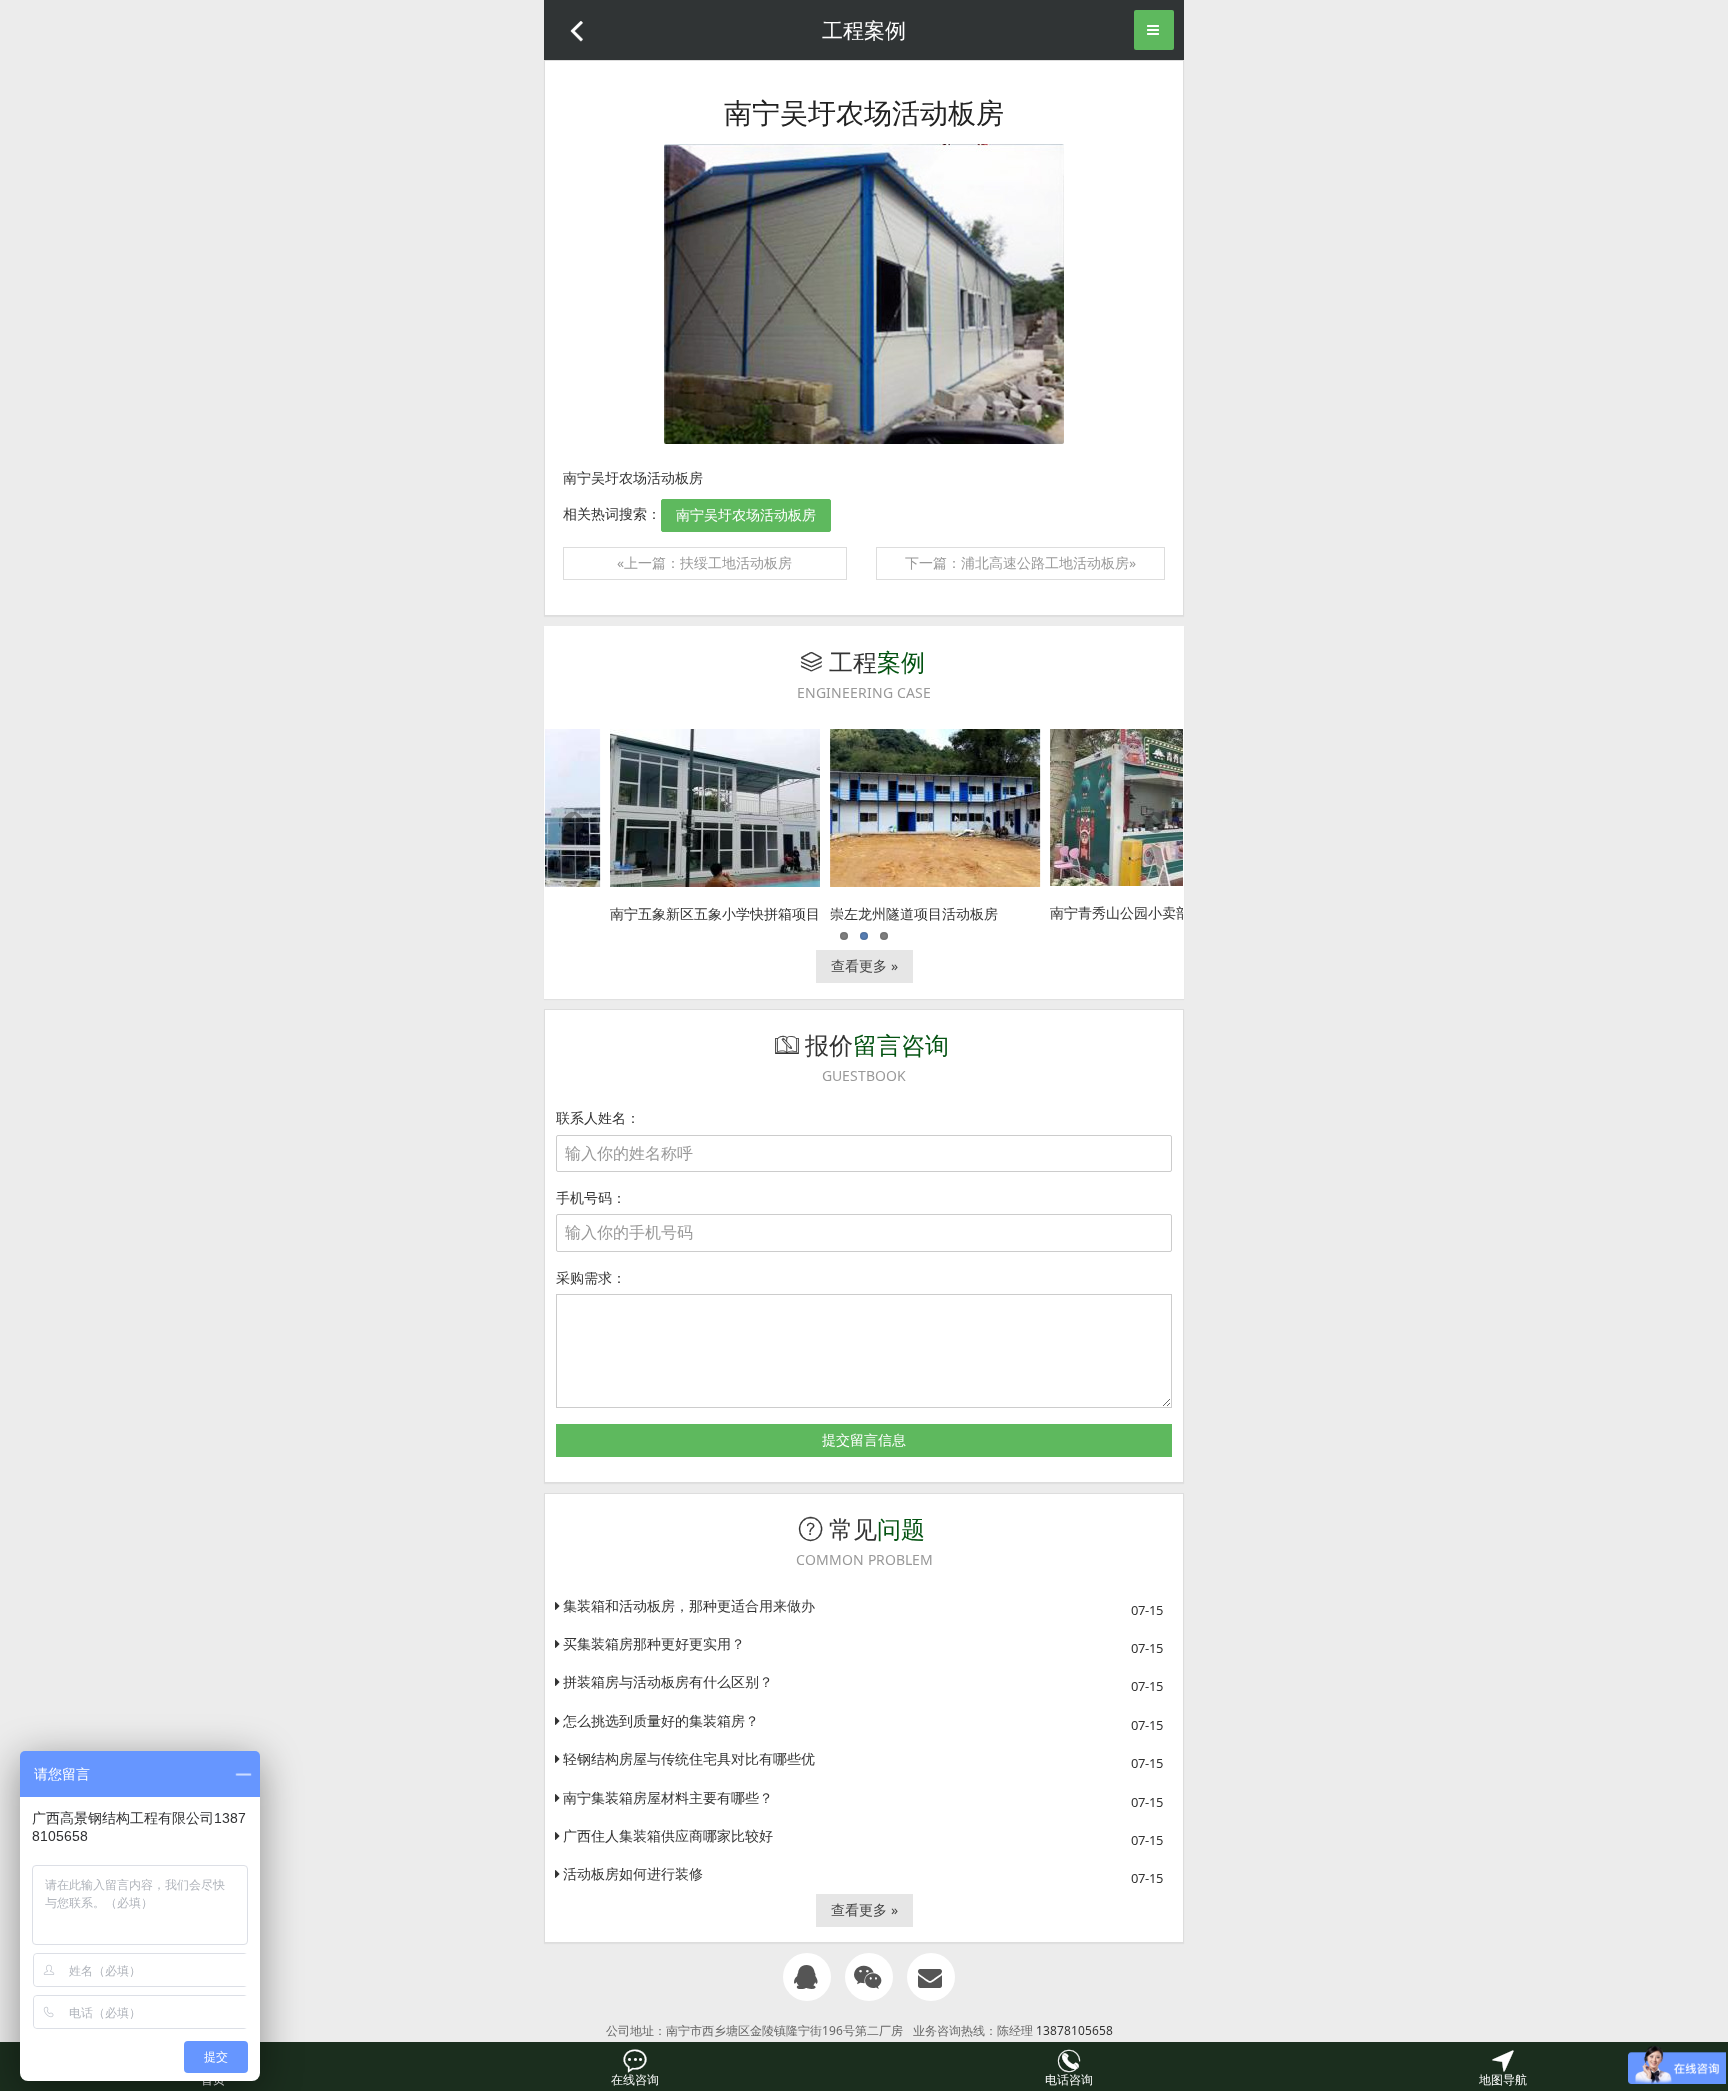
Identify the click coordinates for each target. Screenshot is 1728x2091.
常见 (862, 1528)
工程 (862, 661)
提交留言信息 (864, 1439)
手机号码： (591, 1197)
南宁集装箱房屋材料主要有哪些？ (668, 1797)
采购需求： (591, 1277)
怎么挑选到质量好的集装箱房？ (661, 1720)
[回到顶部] (1694, 2007)
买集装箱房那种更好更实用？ (654, 1643)
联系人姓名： (598, 1117)
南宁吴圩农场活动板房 (746, 514)
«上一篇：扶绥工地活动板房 (704, 562)
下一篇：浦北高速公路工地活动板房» (1020, 562)
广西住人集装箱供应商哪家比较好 (668, 1835)
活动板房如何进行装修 (633, 1873)
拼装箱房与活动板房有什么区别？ (668, 1681)
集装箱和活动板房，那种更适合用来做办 (689, 1605)
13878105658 (1074, 2030)
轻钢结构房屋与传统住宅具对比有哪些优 (689, 1758)
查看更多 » (864, 965)
